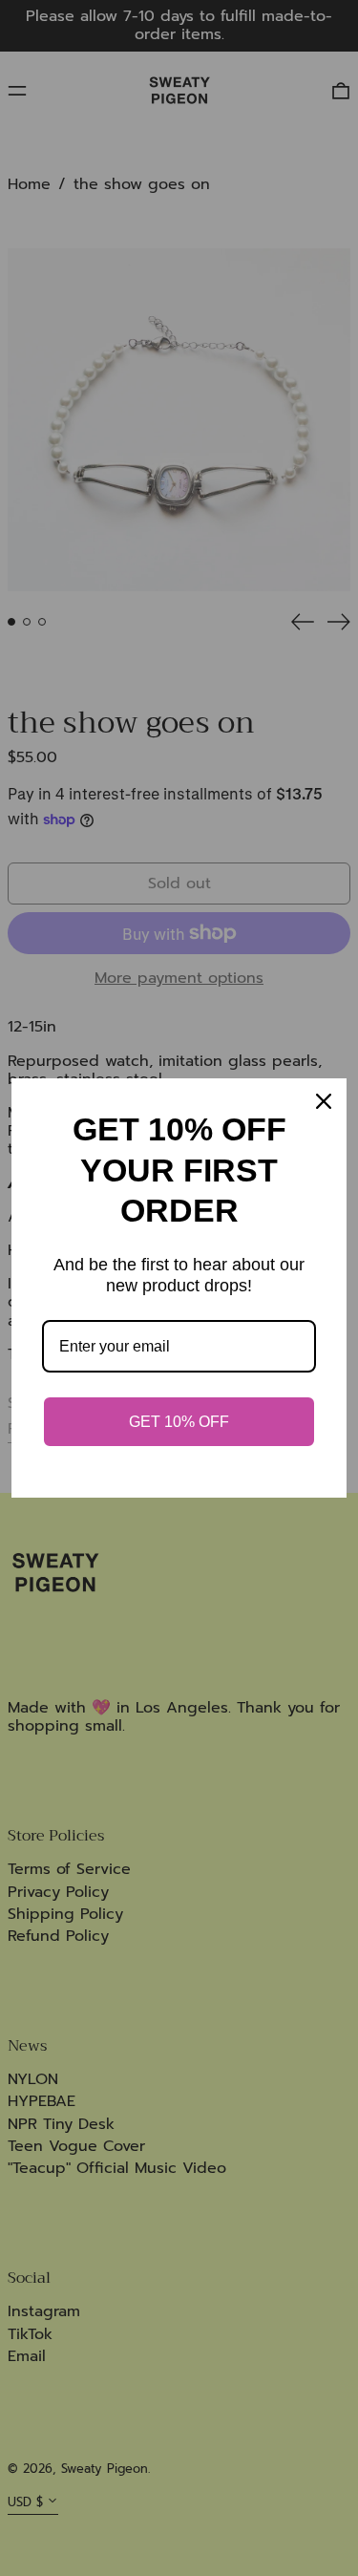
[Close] (324, 1101)
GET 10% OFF (179, 1422)
